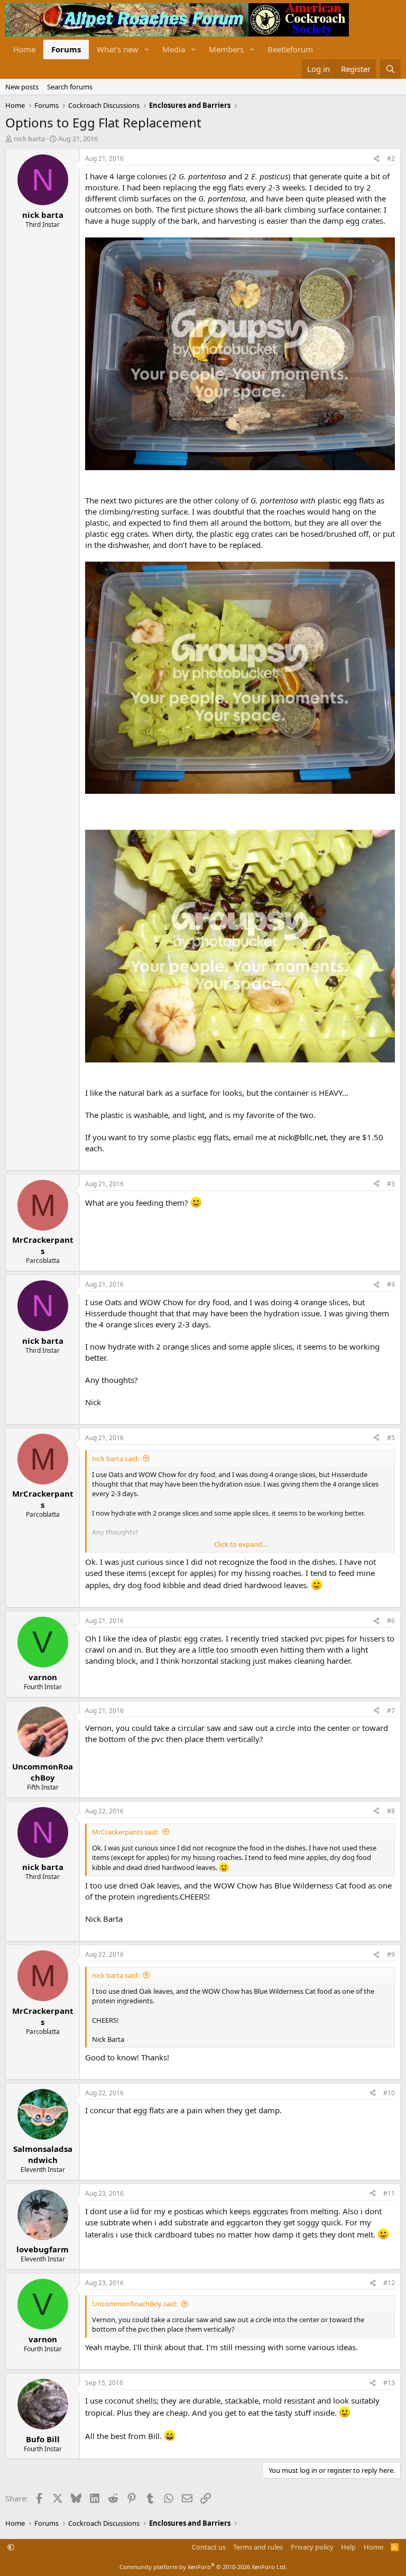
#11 (389, 2193)
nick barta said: (116, 1459)
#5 (391, 1438)
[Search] (390, 69)
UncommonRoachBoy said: (135, 2304)
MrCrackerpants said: (125, 1832)
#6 (391, 1621)
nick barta (29, 139)
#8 (391, 1811)
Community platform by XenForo (203, 2567)
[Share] (376, 159)
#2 (391, 158)
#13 (389, 2383)
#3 (391, 1184)
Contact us (209, 2547)
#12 (389, 2283)
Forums (66, 49)
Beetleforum (290, 49)
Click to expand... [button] (241, 1544)
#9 (391, 1954)
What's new (118, 49)
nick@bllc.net (302, 1137)
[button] (147, 49)
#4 (391, 1284)
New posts (22, 87)
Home (24, 49)
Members (226, 49)
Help (348, 2547)
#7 (391, 1711)
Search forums (70, 87)
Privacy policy (312, 2547)
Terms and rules (258, 2547)
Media (174, 49)
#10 (389, 2093)
